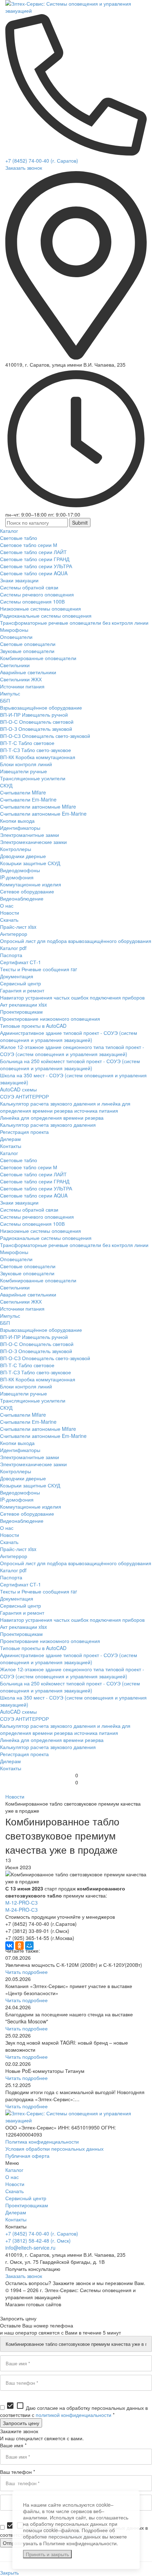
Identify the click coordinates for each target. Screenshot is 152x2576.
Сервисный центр (26, 2198)
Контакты (16, 2219)
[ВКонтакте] (10, 1946)
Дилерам (16, 2212)
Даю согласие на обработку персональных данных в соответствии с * (74, 2411)
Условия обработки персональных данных (54, 2149)
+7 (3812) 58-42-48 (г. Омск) (38, 2240)
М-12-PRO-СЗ (21, 1902)
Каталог (14, 2170)
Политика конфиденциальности (42, 2141)
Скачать (14, 2191)
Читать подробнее (27, 1972)
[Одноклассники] (19, 1946)
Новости (15, 1796)
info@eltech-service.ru (30, 2248)
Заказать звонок (24, 168)
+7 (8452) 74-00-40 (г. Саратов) (42, 161)
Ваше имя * (13, 2445)
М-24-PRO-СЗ (21, 1910)
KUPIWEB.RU (78, 2304)
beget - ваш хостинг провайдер (41, 2311)
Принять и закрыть (47, 2554)
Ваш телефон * (17, 2472)
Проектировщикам (27, 2205)
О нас (12, 2177)
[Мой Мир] (29, 1946)
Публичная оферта (27, 2156)
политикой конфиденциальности (74, 2415)
